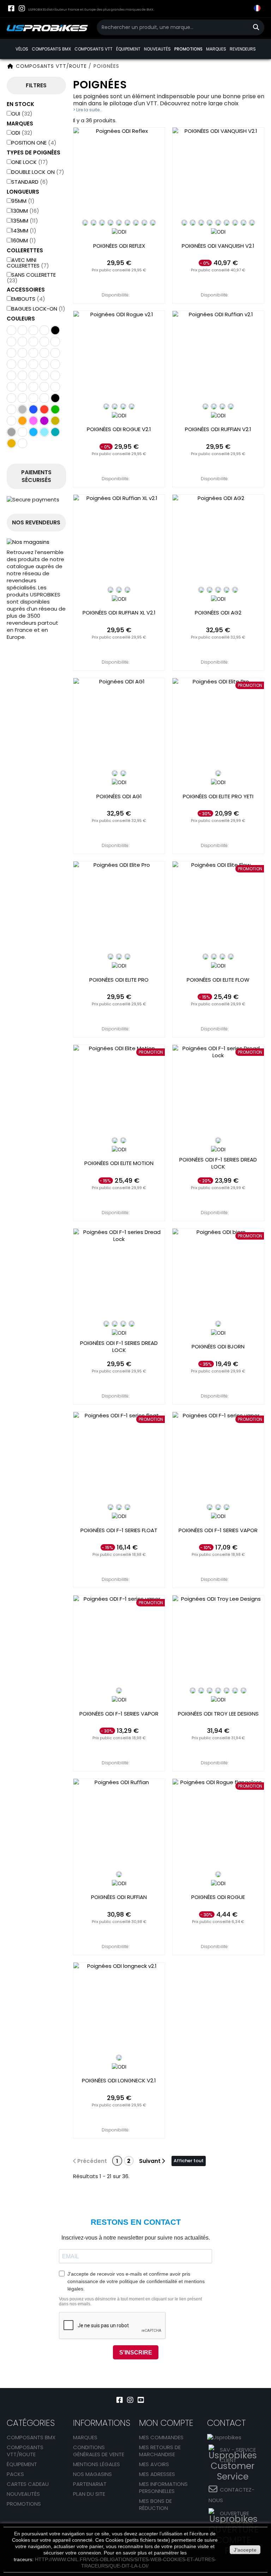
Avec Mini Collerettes (28, 263)
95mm (23, 201)
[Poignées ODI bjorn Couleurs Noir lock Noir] (218, 1324)
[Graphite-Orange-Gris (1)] (11, 330)
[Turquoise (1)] (55, 432)
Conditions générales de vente (99, 2451)
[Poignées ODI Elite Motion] (119, 1091)
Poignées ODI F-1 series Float (119, 1530)
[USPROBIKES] (47, 28)
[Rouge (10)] (44, 409)
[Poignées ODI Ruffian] (119, 1825)
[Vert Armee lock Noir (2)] (22, 330)
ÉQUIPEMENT (128, 49)
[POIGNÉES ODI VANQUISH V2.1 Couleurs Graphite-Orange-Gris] (193, 223)
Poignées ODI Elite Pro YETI (218, 796)
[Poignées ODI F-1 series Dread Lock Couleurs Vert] (132, 1324)
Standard (30, 182)
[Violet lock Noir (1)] (44, 330)
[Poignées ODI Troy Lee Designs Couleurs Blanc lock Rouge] (201, 1690)
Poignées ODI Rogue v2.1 (119, 429)
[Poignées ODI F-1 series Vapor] (218, 1458)
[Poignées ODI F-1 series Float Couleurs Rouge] (127, 1507)
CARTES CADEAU (28, 2484)
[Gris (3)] (11, 432)
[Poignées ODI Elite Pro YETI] (218, 724)
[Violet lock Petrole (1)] (44, 398)
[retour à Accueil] (10, 66)
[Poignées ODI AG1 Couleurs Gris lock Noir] (115, 773)
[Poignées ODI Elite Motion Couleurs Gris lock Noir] (123, 1140)
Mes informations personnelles (163, 2487)
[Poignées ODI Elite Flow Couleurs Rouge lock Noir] (214, 957)
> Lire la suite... (88, 110)
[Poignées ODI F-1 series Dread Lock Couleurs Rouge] (123, 1324)
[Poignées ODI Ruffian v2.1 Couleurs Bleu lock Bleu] (214, 406)
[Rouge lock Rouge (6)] (33, 387)
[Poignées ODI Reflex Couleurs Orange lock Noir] (119, 223)
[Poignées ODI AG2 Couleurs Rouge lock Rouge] (227, 590)
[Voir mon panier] (243, 9)
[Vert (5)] (55, 409)
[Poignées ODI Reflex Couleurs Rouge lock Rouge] (153, 223)
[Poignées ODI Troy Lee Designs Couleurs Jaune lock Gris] (235, 1690)
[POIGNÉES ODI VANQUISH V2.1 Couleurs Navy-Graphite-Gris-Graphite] (227, 223)
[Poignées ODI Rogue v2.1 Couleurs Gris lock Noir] (123, 406)
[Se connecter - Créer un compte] (229, 14)
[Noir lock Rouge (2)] (11, 375)
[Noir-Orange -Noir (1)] (44, 342)
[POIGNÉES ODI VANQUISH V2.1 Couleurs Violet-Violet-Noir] (243, 223)
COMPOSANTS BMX (51, 49)
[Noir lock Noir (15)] (11, 364)
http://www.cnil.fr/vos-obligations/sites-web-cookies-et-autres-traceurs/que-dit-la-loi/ (126, 2563)
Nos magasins (92, 2474)
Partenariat (90, 2484)
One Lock (30, 162)
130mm (25, 211)
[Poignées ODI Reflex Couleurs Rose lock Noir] (136, 223)
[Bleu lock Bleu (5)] (55, 375)
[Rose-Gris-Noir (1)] (22, 364)
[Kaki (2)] (11, 421)
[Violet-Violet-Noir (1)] (33, 342)
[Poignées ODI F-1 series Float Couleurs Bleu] (119, 1507)
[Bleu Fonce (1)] (22, 432)
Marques (85, 2437)
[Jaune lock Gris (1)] (44, 387)
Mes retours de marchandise (160, 2451)
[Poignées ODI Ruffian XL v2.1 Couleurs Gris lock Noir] (119, 590)
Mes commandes (161, 2437)
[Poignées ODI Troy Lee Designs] (218, 1641)
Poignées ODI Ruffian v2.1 (218, 429)
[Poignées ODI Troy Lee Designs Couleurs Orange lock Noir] (227, 1690)
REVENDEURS (243, 49)
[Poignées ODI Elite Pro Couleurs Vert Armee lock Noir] (127, 957)
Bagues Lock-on (38, 309)
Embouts (28, 299)
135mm (25, 221)
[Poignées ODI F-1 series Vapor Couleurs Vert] (119, 1690)
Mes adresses (157, 2474)
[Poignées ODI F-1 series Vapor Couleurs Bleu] (218, 1507)
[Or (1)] (55, 421)
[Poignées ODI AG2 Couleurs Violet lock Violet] (210, 590)
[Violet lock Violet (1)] (55, 342)
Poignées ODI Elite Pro (119, 980)
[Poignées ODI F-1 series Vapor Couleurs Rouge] (227, 1507)
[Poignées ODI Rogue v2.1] (119, 357)
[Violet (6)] (44, 421)
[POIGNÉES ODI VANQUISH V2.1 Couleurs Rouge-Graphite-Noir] (252, 223)
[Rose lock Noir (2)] (11, 398)
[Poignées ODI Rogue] (218, 1825)
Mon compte (166, 2423)
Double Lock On (38, 172)
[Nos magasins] (36, 542)
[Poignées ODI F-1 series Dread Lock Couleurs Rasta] (218, 1140)
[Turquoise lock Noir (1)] (44, 364)
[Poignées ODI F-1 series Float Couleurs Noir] (110, 1507)
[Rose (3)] (33, 421)
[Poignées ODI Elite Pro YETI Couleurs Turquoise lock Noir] (218, 773)
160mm (24, 240)
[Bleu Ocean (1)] (33, 432)
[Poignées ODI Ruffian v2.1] (218, 357)
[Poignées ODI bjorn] (218, 1274)
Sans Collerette (31, 278)
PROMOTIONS (188, 49)
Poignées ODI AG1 (119, 796)
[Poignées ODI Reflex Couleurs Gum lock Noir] (144, 223)
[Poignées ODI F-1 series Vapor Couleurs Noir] (210, 1507)
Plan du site (89, 2494)
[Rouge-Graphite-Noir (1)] (55, 364)
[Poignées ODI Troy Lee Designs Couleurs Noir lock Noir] (193, 1690)
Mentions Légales (97, 2464)
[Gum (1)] (11, 443)
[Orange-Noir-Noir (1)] (22, 353)
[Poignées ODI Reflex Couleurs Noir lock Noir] (85, 223)
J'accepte (245, 2550)
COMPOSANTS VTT (94, 49)
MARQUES (216, 49)
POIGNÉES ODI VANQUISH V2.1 (218, 246)
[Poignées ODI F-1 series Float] (119, 1458)
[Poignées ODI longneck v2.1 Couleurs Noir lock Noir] (119, 2058)
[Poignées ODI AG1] (119, 724)
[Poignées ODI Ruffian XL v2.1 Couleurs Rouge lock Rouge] (127, 590)
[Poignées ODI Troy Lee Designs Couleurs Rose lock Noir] (243, 1690)
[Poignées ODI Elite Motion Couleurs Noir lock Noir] (115, 1140)
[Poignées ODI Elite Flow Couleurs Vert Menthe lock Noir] (231, 957)
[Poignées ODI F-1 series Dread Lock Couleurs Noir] (106, 1324)
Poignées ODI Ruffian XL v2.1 (119, 613)
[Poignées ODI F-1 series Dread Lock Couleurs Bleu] (115, 1324)
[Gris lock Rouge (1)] (33, 353)
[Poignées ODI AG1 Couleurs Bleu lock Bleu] (123, 773)
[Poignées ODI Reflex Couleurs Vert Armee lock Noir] (110, 223)
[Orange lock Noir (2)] (11, 387)
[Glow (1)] (11, 353)
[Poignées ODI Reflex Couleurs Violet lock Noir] (127, 223)
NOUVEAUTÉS (157, 49)
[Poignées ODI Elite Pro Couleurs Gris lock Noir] (119, 957)
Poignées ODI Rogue (218, 1897)
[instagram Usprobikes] (22, 8)
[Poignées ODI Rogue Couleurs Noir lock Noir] (218, 1874)
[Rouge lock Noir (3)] (22, 387)
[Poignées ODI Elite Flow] (218, 907)
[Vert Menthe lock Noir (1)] (22, 342)
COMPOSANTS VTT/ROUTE (25, 2451)
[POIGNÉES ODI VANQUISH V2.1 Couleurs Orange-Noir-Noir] (201, 223)
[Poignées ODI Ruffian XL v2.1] (119, 540)
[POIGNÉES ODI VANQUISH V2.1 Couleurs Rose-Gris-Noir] (235, 223)
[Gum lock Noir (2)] (55, 387)
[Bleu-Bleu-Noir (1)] (44, 353)
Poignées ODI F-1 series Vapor (218, 1530)
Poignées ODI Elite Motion (119, 1163)
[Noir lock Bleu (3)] (22, 375)
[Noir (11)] (55, 398)
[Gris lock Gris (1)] (33, 364)
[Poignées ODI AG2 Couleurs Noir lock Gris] (218, 590)
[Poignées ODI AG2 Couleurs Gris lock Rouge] (235, 590)
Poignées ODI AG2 (218, 613)
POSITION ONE (34, 143)
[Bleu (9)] (33, 409)
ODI (22, 133)
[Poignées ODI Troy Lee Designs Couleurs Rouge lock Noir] (218, 1690)
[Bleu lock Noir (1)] (44, 375)
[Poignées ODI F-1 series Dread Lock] (218, 1091)
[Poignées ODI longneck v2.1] (119, 2008)
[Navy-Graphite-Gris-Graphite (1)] (55, 330)
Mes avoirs (154, 2464)
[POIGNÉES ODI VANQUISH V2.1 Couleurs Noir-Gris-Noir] (210, 223)
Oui (22, 114)
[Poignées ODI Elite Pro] (119, 907)
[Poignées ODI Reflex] (119, 173)
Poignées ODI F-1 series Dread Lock (218, 1163)
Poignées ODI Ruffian (119, 1897)
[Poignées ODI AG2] (218, 540)
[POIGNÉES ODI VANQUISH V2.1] (218, 173)
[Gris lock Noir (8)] (33, 398)
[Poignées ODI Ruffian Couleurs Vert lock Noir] (119, 1874)
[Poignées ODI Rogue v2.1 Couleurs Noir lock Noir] (106, 406)
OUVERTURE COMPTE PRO (237, 2519)
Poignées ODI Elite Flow (218, 980)
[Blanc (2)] (11, 409)
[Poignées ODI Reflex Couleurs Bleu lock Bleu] (94, 223)
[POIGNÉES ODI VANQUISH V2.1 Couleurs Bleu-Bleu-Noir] (218, 223)
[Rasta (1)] (22, 443)
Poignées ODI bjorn (218, 1347)
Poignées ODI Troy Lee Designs (218, 1714)
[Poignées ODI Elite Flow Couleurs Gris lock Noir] (222, 957)
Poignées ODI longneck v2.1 (119, 2081)
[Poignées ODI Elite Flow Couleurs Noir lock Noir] (205, 957)
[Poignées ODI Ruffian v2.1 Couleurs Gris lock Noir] (222, 406)
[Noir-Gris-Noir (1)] (33, 330)
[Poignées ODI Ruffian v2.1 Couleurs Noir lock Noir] (205, 406)
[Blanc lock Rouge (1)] (33, 375)
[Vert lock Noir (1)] (22, 398)
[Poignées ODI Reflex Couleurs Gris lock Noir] (102, 223)
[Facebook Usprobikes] (11, 8)
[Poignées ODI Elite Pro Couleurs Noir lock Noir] (110, 957)
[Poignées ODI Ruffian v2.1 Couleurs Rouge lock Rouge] (231, 406)
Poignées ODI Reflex (119, 246)
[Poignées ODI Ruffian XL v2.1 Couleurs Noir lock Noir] (110, 590)
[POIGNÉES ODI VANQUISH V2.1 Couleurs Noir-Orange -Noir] (184, 223)
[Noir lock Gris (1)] (55, 353)
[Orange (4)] (22, 421)
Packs (15, 2474)
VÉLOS (22, 49)
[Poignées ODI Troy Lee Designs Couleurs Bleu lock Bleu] (210, 1690)
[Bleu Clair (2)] (44, 432)
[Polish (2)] (22, 409)
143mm (24, 231)
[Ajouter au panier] (119, 281)
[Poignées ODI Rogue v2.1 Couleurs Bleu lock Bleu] (115, 406)
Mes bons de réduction (155, 2504)
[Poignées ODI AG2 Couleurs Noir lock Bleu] (201, 590)
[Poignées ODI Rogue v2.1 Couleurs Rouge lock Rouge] (132, 406)
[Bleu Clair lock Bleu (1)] (11, 342)
